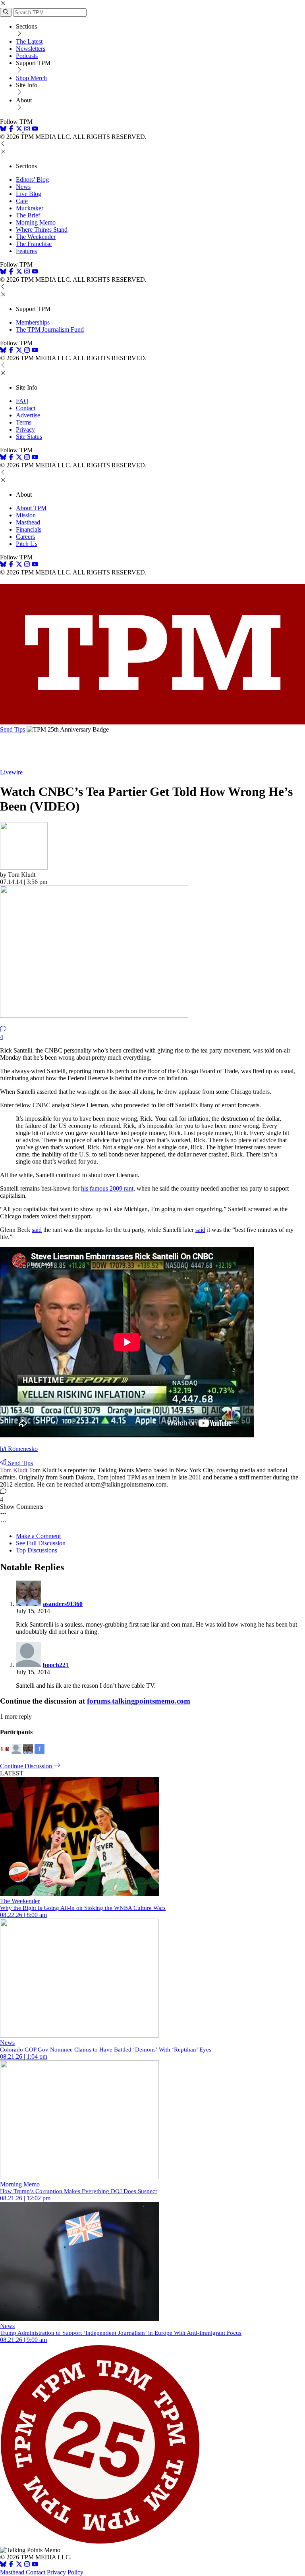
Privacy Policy (65, 2572)
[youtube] (35, 130)
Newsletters (31, 49)
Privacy (25, 429)
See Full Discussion (41, 1543)
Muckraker (30, 208)
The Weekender (36, 237)
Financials (29, 529)
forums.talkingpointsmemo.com (139, 1701)
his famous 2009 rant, (108, 1188)
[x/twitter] (20, 130)
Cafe (22, 201)
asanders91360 (63, 1604)
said (37, 1230)
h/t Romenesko (19, 1449)
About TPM (31, 508)
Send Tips (13, 729)
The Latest (29, 41)
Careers (25, 537)
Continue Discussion (27, 1766)
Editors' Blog (32, 180)
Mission (26, 515)
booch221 (56, 1665)
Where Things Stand (42, 230)
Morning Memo (36, 222)
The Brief (28, 215)
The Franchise (34, 244)
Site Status (29, 437)
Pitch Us (27, 544)
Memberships (33, 322)
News (23, 187)
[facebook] (11, 130)
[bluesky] (3, 130)
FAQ (22, 401)
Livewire (11, 772)
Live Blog (29, 194)
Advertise (28, 415)
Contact (26, 408)
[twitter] (19, 2565)
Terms (24, 422)
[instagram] (27, 130)
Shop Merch (31, 78)
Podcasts (27, 56)
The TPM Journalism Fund (50, 329)
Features (26, 251)
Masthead (28, 522)
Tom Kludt (14, 1470)
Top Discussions (37, 1550)
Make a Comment (38, 1536)
